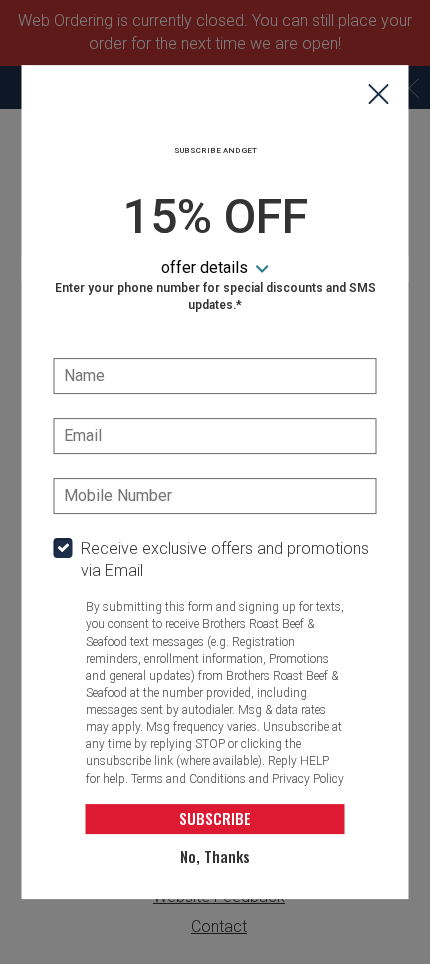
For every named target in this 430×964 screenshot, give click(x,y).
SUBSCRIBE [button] (215, 818)
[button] (379, 96)
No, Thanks (215, 856)
